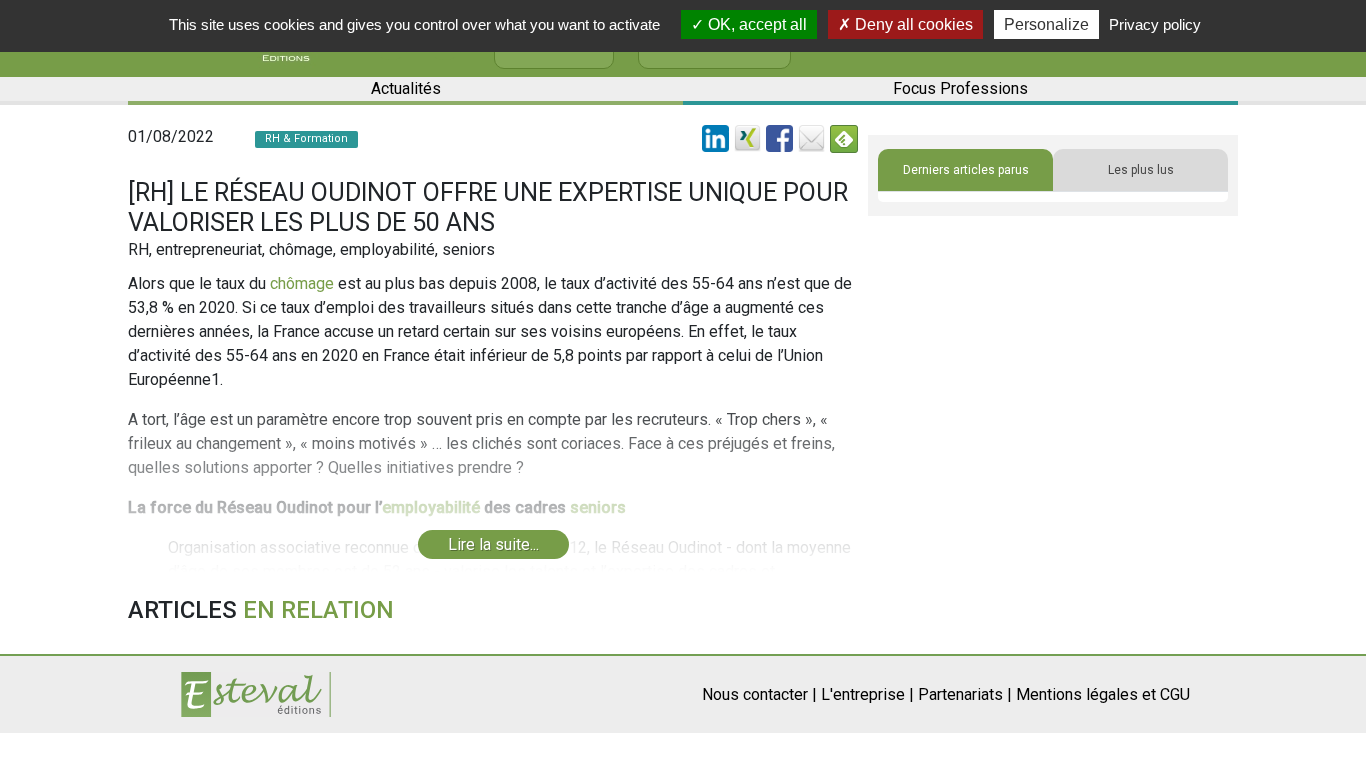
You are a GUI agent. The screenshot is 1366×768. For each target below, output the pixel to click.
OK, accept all (755, 24)
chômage (302, 283)
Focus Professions (960, 88)
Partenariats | (965, 694)
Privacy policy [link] (1155, 24)
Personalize (1046, 24)
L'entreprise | (867, 694)
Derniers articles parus (966, 170)
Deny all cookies (912, 24)
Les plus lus (1141, 170)
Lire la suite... (493, 544)
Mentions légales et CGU (1103, 694)
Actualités (406, 88)
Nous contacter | (759, 694)
